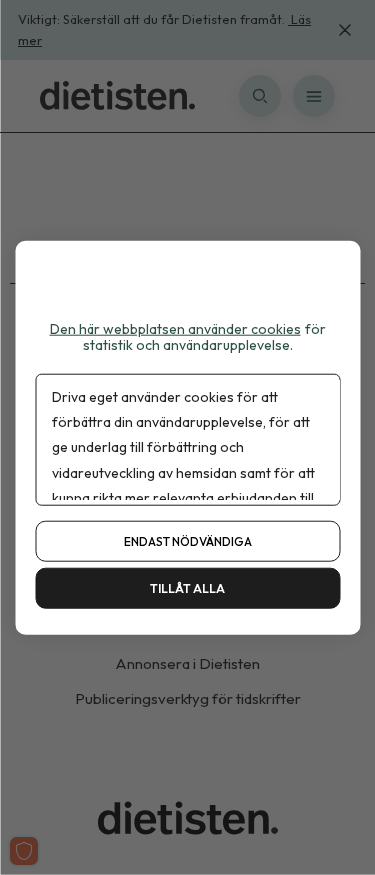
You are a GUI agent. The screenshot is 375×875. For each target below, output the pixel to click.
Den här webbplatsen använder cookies (175, 328)
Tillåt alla (187, 588)
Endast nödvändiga (188, 541)
